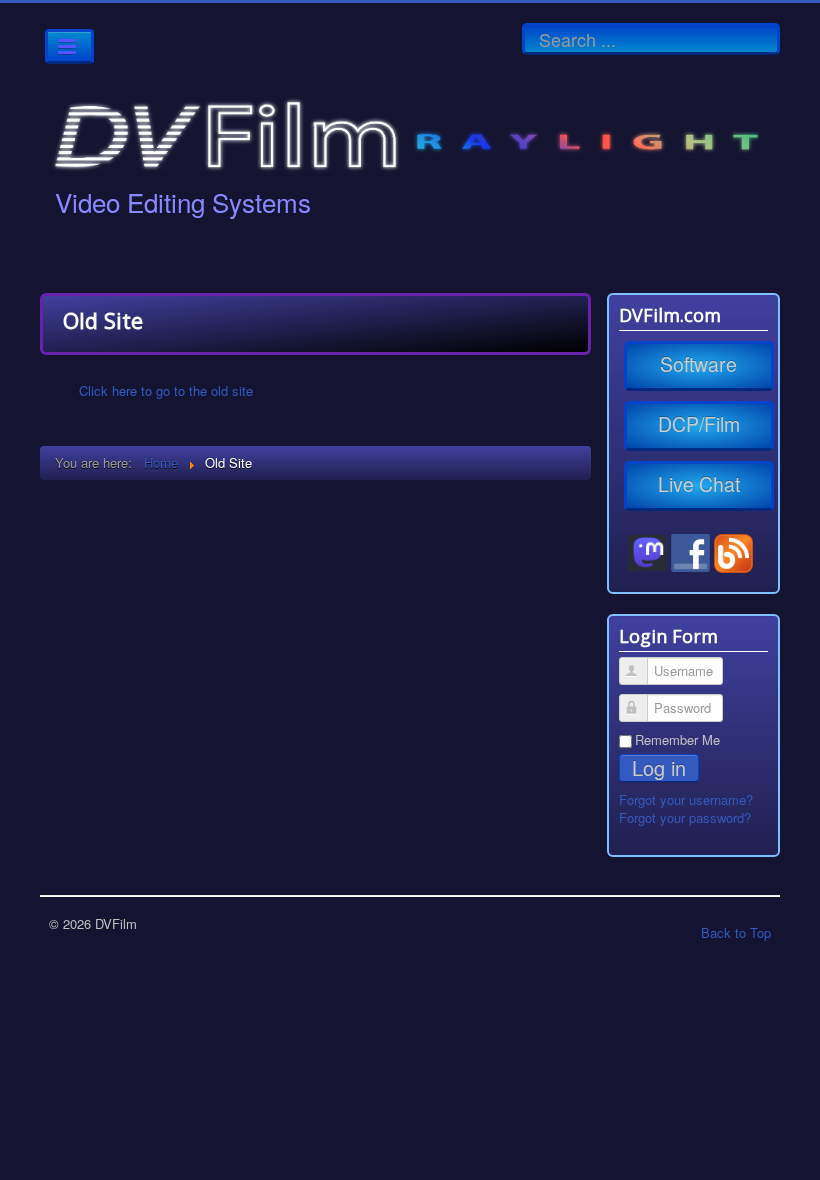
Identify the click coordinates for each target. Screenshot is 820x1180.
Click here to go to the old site (166, 390)
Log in (659, 768)
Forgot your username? (686, 799)
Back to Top (736, 932)
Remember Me (677, 740)
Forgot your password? (685, 817)
